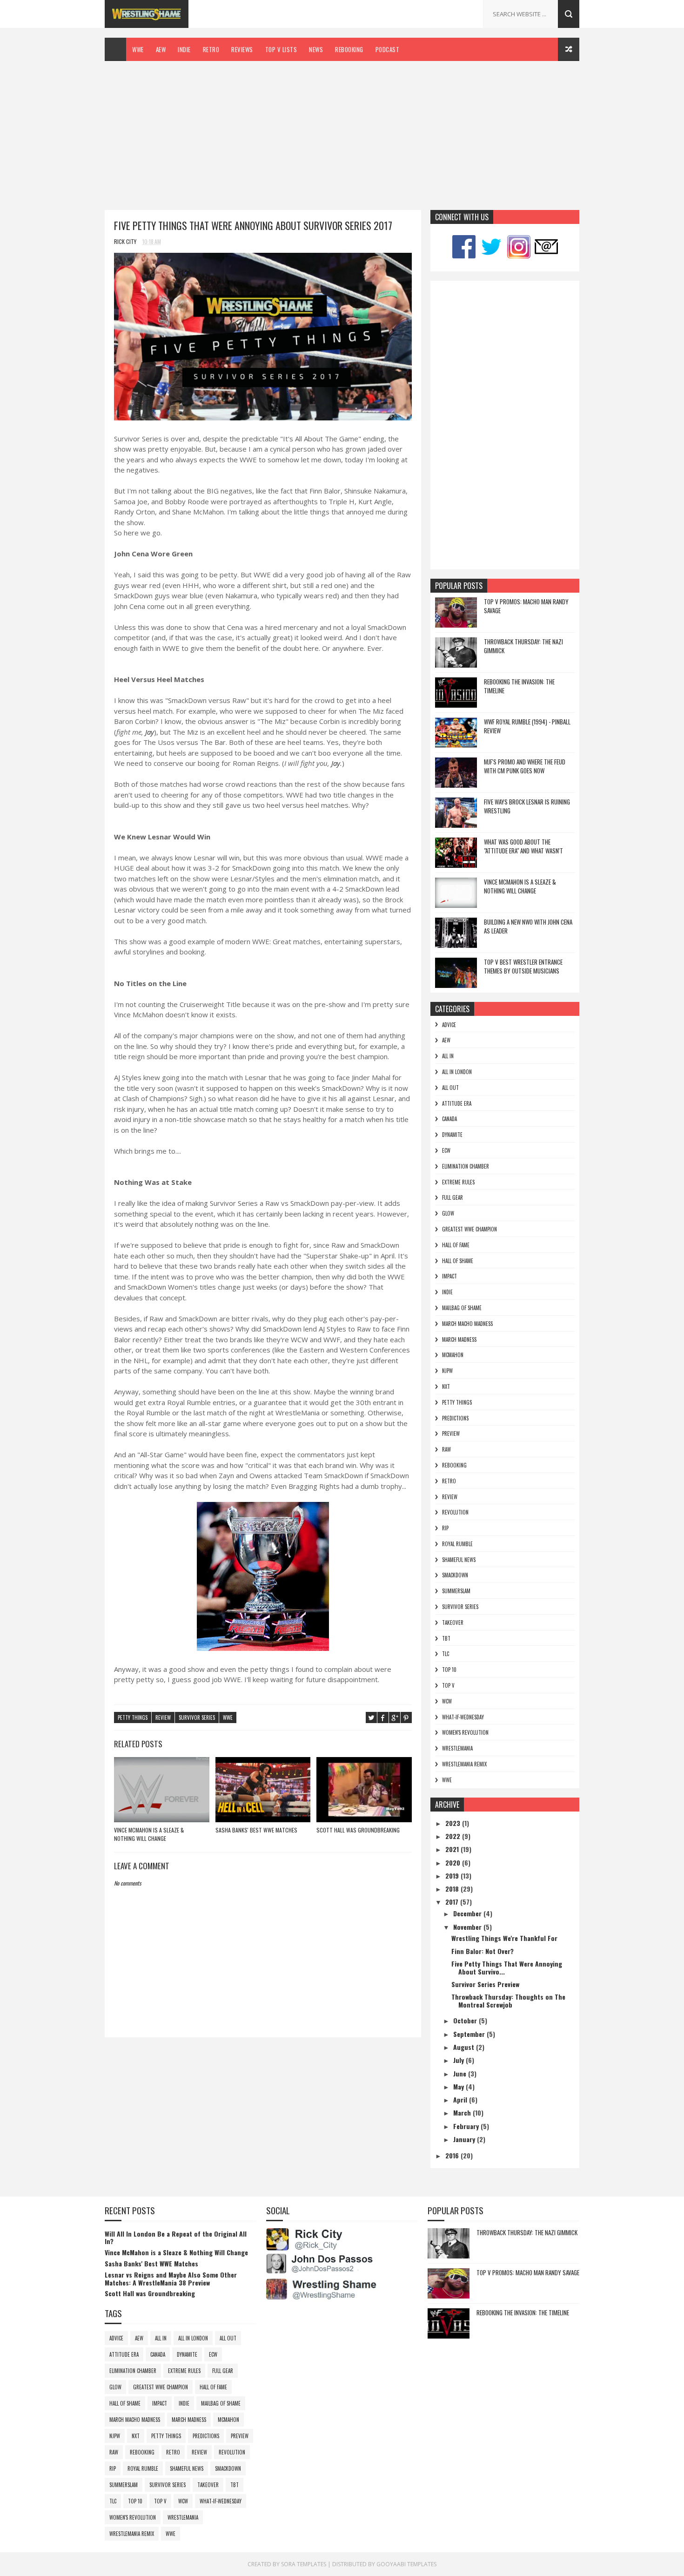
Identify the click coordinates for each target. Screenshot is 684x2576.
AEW (161, 49)
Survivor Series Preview (485, 1984)
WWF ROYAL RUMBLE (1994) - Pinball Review (527, 726)
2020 (454, 1863)
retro (449, 1481)
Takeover (453, 1623)
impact (449, 1276)
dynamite (452, 1135)
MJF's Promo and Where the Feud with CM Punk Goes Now (525, 766)
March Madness (459, 1339)
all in (448, 1056)
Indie (184, 49)
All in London (457, 1072)
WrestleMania (457, 1748)
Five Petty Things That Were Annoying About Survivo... (507, 1967)
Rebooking (349, 49)
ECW (446, 1150)
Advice (449, 1025)
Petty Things (133, 1717)
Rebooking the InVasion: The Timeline (519, 686)
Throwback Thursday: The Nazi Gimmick (523, 646)
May (459, 2086)
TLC (446, 1654)
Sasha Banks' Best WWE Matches (256, 1830)
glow (448, 1213)
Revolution (455, 1512)
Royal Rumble (457, 1544)
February (467, 2126)
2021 (453, 1849)
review (163, 1717)
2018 (453, 1889)
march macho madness (467, 1324)
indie (447, 1292)
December (468, 1913)
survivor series (197, 1717)
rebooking (454, 1465)
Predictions (455, 1418)
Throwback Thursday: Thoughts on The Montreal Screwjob (508, 2001)
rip (445, 1528)
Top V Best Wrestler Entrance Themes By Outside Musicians (523, 967)
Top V (448, 1685)
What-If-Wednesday (463, 1717)
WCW (447, 1701)
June (461, 2073)
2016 (453, 2155)
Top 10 (449, 1670)
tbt (446, 1638)
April (461, 2099)
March (463, 2113)
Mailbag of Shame (462, 1308)
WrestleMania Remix (464, 1764)
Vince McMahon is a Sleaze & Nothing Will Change (149, 1834)
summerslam (456, 1591)
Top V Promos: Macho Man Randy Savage (526, 606)
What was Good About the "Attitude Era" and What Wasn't (523, 846)
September (470, 2034)
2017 (453, 1902)
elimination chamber (466, 1166)
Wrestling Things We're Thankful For (504, 1938)
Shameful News (459, 1560)
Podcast (388, 49)
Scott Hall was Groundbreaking (358, 1830)
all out (450, 1088)
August (465, 2047)
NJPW (447, 1371)
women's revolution (465, 1732)
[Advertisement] (342, 131)
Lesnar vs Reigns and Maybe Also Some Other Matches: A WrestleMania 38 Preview (171, 2279)
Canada (449, 1119)
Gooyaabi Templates (406, 2564)
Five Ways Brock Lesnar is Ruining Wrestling (527, 806)
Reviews (242, 49)
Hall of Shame (458, 1261)
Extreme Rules (458, 1182)
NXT (446, 1386)
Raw (446, 1449)
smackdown (455, 1575)
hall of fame (456, 1245)
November (468, 1927)
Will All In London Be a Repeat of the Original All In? (176, 2238)
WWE (138, 49)
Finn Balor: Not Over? (483, 1951)
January (465, 2139)
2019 (453, 1876)
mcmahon (453, 1355)
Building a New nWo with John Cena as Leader (528, 926)
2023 (454, 1823)
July (459, 2060)
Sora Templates (304, 2564)
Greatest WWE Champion (469, 1229)
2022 (454, 1836)
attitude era (457, 1103)
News (316, 49)
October (466, 2020)
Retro (211, 49)
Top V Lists (281, 49)
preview (451, 1433)
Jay (150, 732)
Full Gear (453, 1197)
